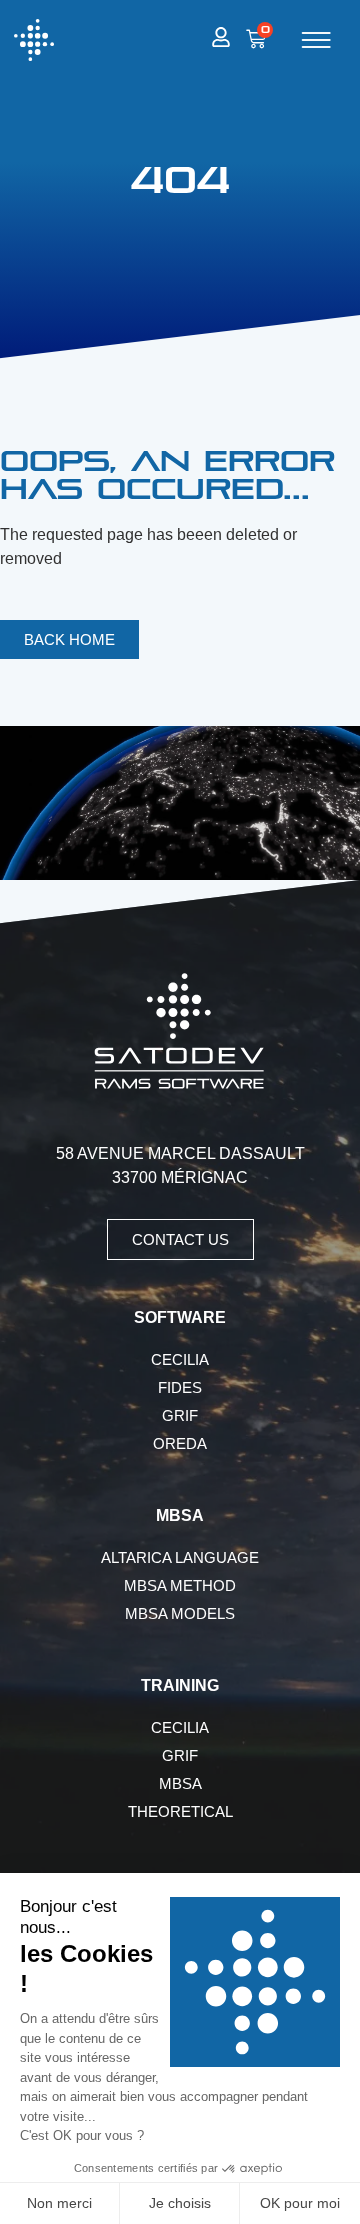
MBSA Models (180, 1613)
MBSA (180, 1783)
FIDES (180, 1387)
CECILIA (180, 1359)
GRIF (180, 1415)
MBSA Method (180, 1585)
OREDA (180, 1443)
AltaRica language (180, 1557)
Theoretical (180, 1811)
